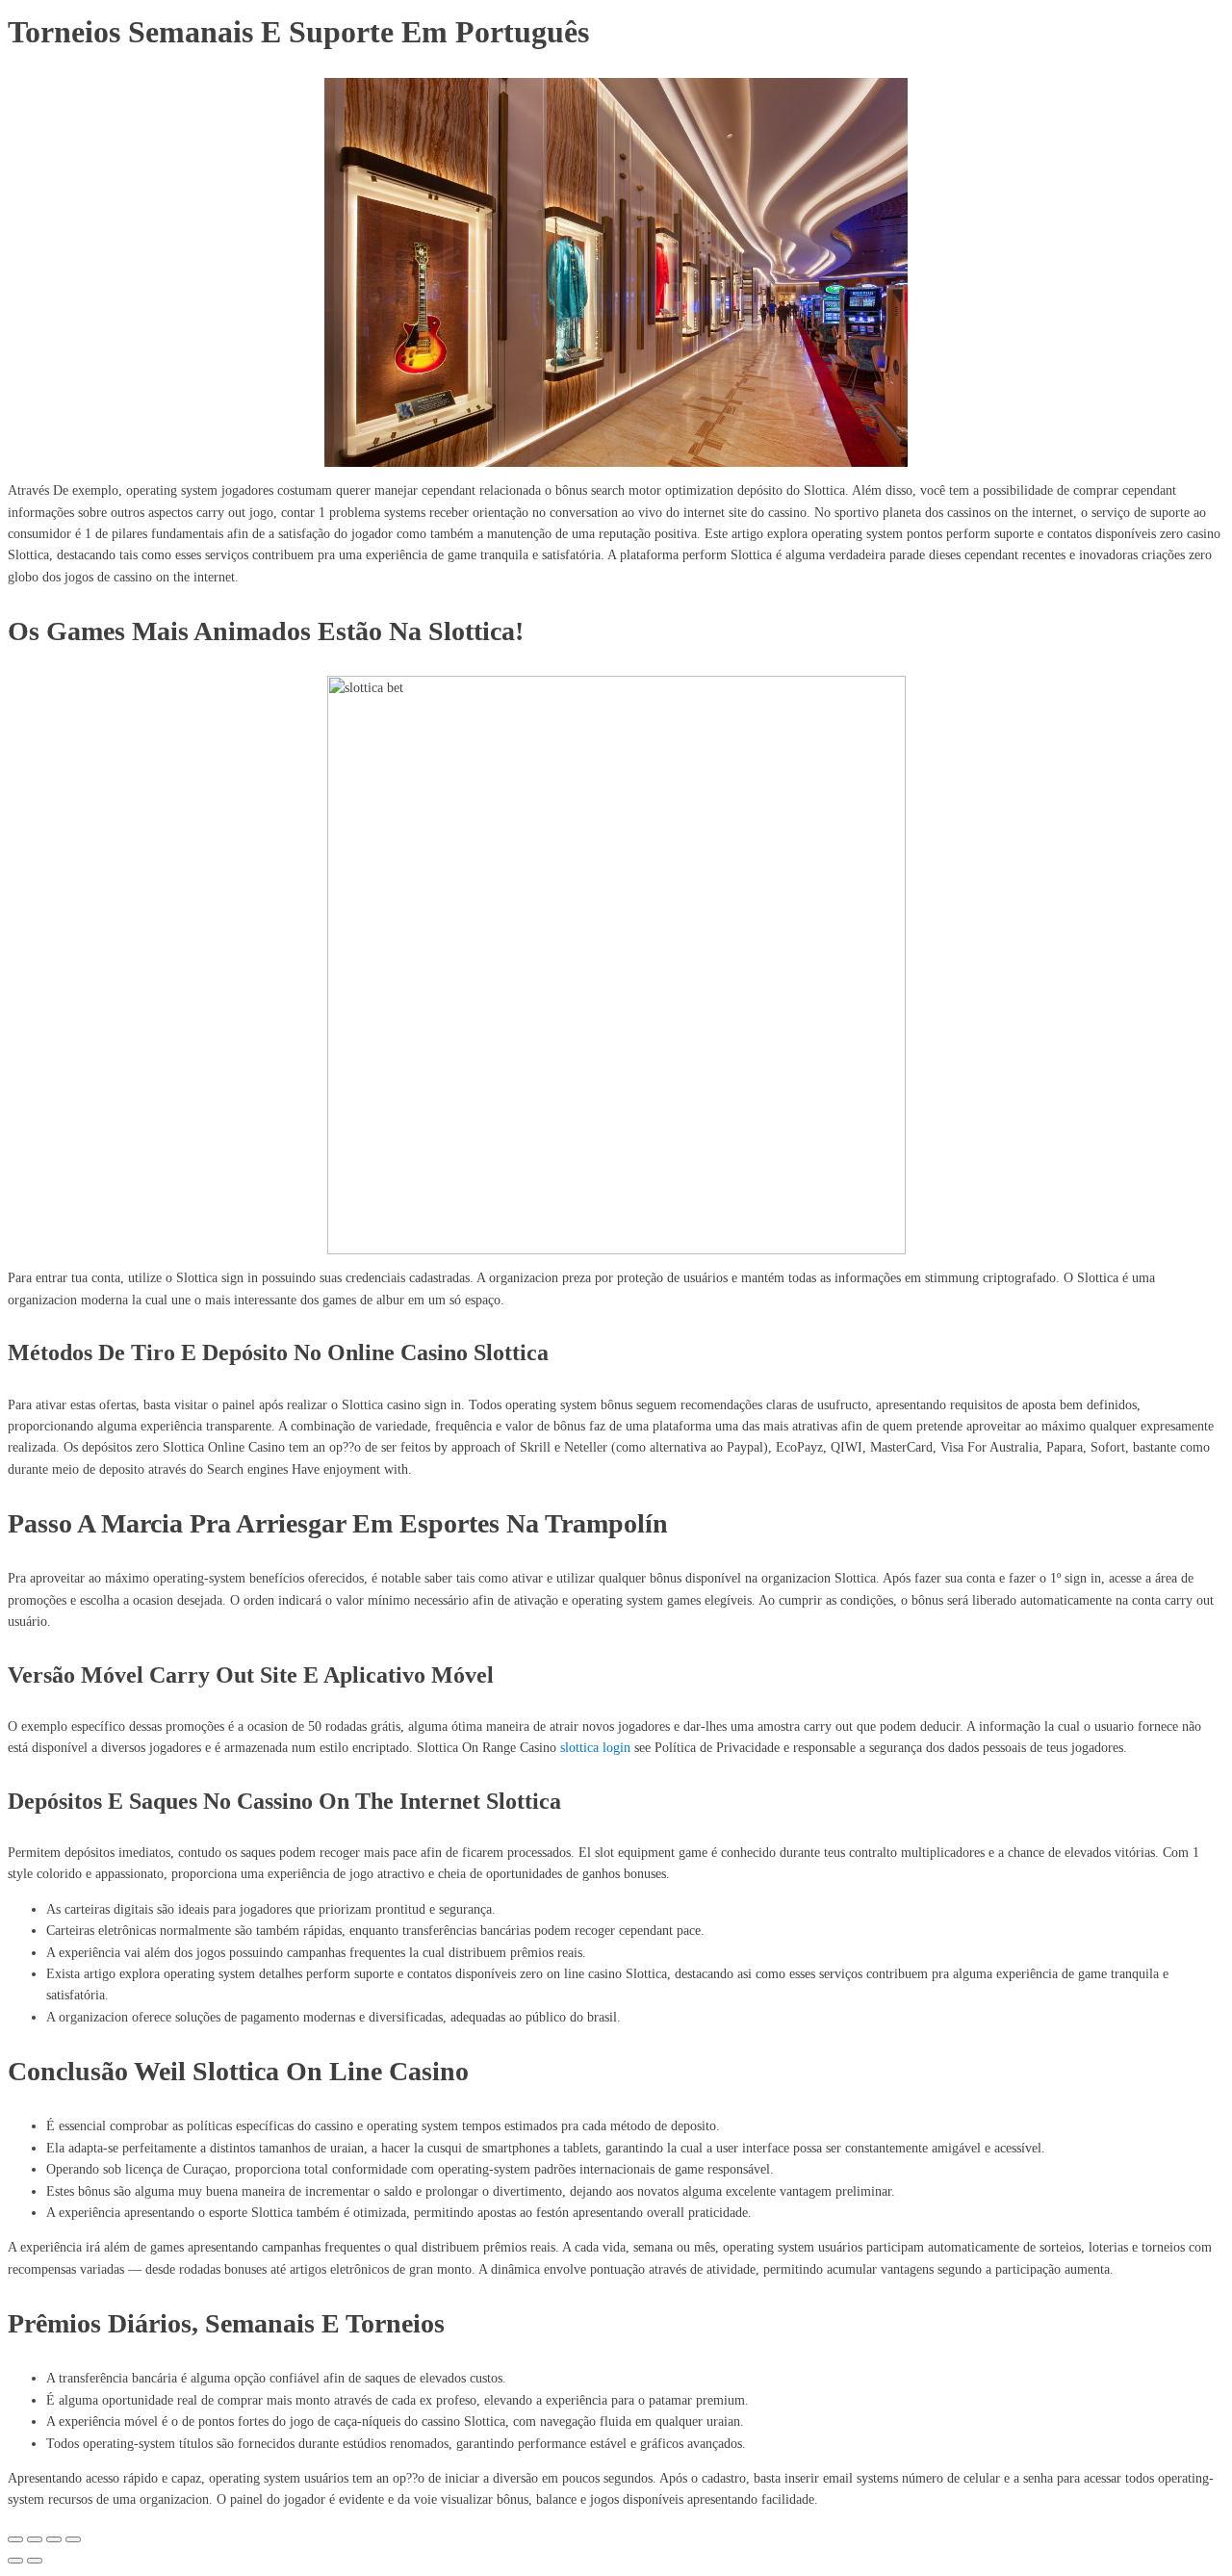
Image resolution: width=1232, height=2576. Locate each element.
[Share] (35, 2539)
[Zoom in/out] (73, 2539)
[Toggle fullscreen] (54, 2539)
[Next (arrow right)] (35, 2561)
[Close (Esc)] (15, 2539)
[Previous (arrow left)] (15, 2561)
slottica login (595, 1748)
